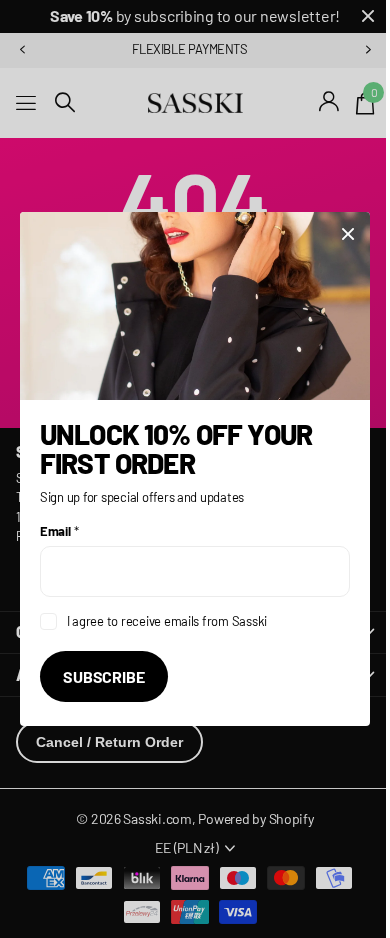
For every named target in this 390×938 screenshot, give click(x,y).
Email (59, 531)
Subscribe (104, 676)
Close (348, 234)
